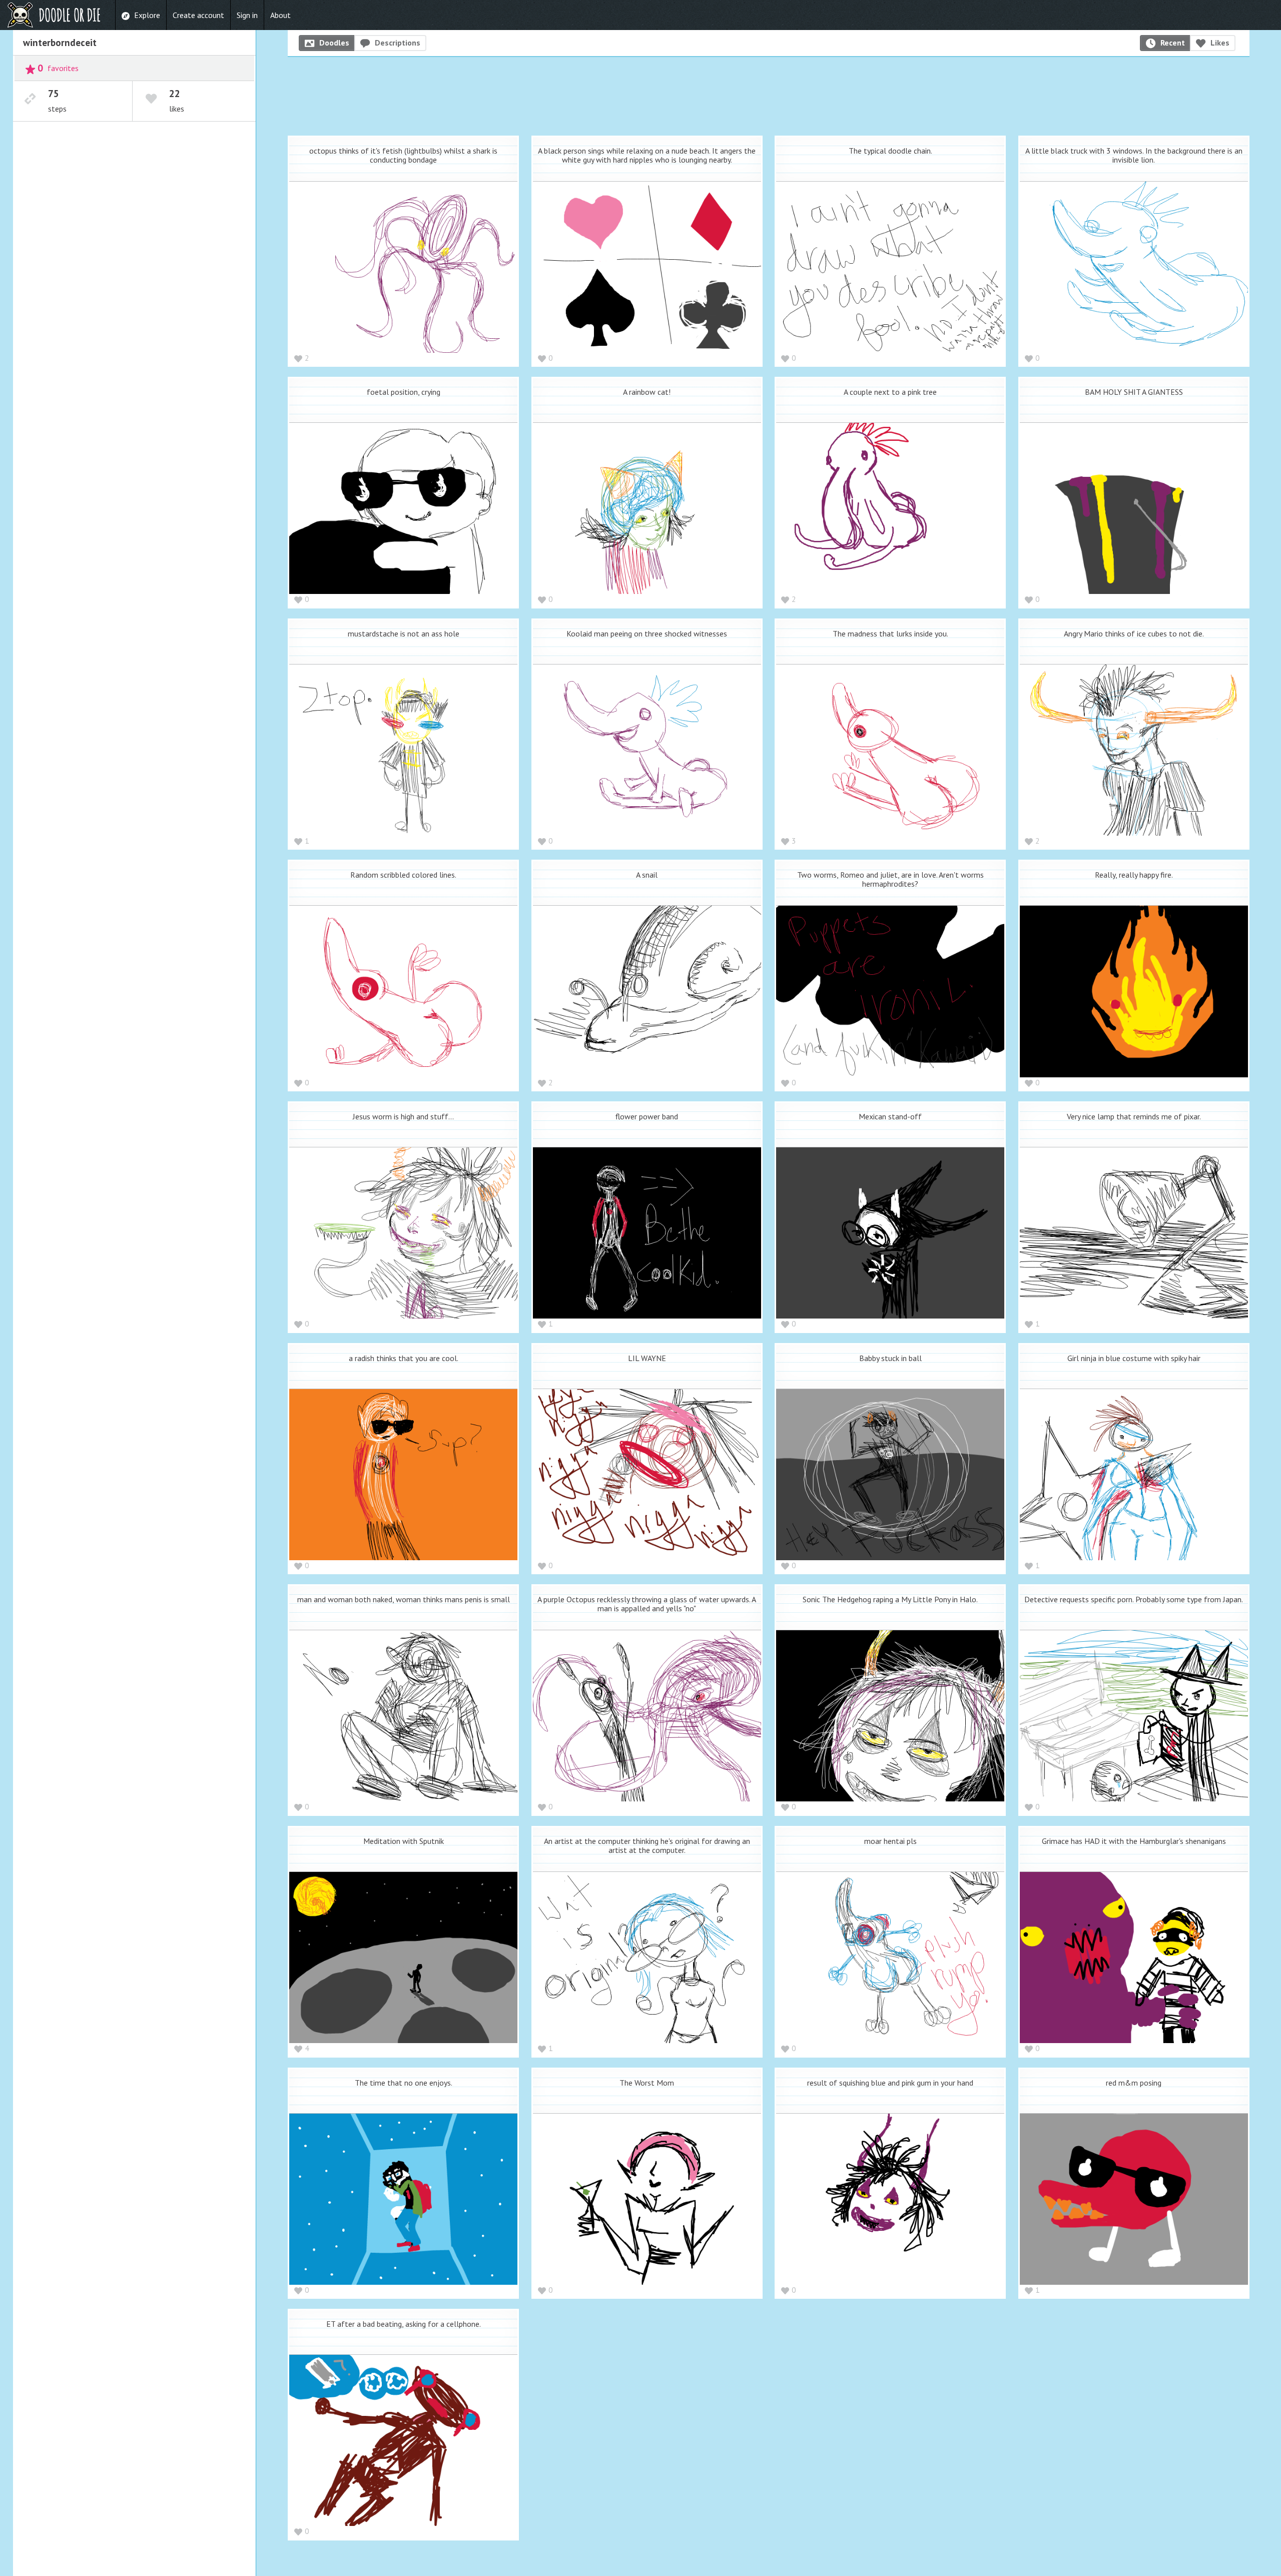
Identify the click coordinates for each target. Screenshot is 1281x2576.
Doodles (334, 43)
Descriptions (398, 43)
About (280, 15)
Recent (1173, 43)
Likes (1220, 43)
